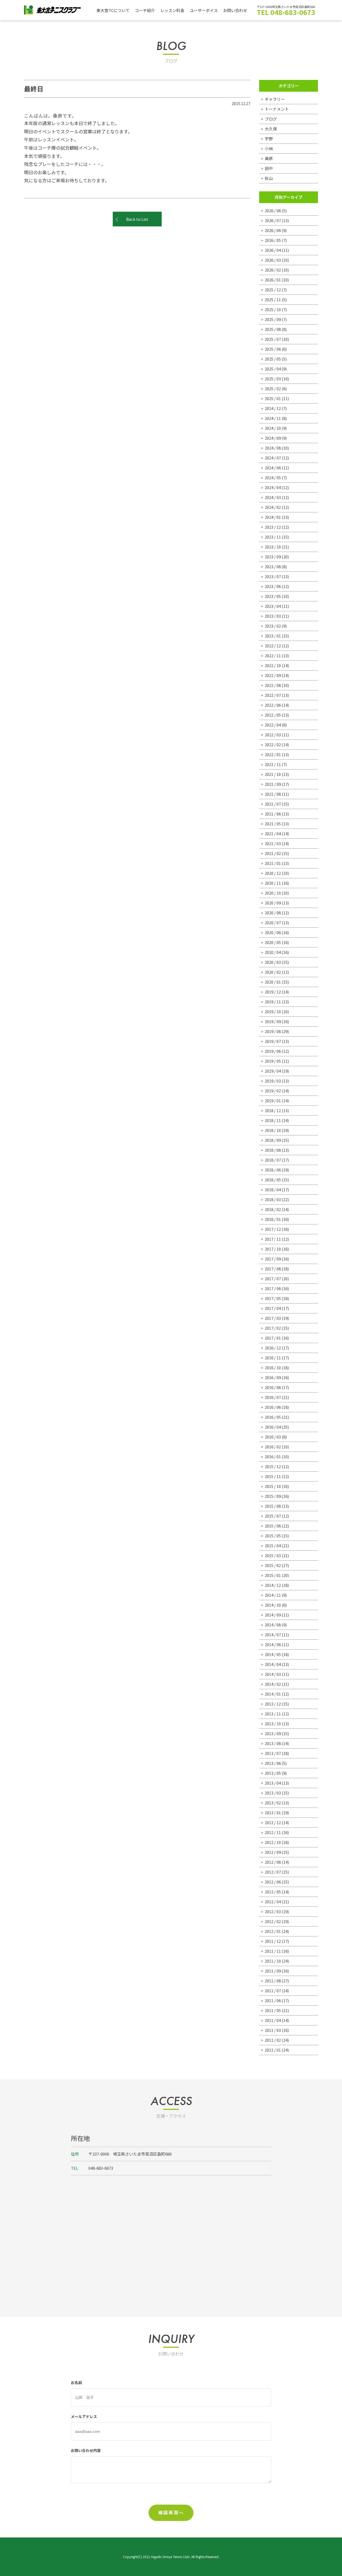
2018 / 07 (273, 1160)
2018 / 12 (273, 1110)
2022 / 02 (273, 744)
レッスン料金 (172, 10)
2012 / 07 (273, 1872)
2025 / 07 (273, 339)
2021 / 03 (273, 843)
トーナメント (277, 109)
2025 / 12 (273, 290)
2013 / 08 (273, 1743)
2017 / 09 (273, 1259)
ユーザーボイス (204, 10)
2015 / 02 (273, 1565)
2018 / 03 (273, 1199)
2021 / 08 (273, 794)
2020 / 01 (273, 982)
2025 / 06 (273, 349)
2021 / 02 (273, 853)
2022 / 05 (273, 715)
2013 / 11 (273, 1714)
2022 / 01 (273, 754)
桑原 (269, 158)
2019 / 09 (273, 1021)
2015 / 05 (273, 1536)
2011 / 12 (273, 1941)
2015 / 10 (273, 1486)
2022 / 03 (273, 735)
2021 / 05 (273, 824)
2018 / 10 (273, 1130)
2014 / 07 (273, 1635)
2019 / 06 (273, 1051)
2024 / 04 (273, 487)
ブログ (271, 119)
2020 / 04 (273, 952)
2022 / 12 (273, 646)
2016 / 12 (273, 1348)
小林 (269, 148)
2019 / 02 (273, 1091)
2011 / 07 (273, 1991)
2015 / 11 (273, 1476)
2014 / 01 (273, 1694)
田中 (269, 168)
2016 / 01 (273, 1457)
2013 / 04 (273, 1783)
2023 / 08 (273, 566)
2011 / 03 (273, 2030)
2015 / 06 (273, 1526)
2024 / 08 (273, 448)
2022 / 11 (273, 655)
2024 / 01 (273, 517)
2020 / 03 (273, 962)
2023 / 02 (273, 626)
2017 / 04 (273, 1308)
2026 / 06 (273, 230)
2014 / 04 (273, 1664)
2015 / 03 (273, 1555)
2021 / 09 (273, 784)
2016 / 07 (273, 1397)
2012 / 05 (273, 1892)
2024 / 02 (273, 507)
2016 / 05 (273, 1417)
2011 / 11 (273, 1951)
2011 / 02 (273, 2040)
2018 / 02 (273, 1209)
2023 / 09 (273, 557)
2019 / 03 (273, 1081)
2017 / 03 (273, 1318)
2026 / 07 (273, 220)
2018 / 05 (273, 1180)
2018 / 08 (273, 1150)
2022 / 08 (273, 685)
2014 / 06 (273, 1644)
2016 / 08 (273, 1387)
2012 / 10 (273, 1842)
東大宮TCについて (113, 10)
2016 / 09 (273, 1377)
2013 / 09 (273, 1733)
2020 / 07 (273, 923)
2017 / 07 (273, 1279)
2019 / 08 (273, 1031)
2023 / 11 (273, 537)
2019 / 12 (273, 992)
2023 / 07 (273, 576)
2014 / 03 (273, 1674)
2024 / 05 (273, 477)
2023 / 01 (273, 636)
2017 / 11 (273, 1239)
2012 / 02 (273, 1921)
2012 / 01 (273, 1931)
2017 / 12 (273, 1229)
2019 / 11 (273, 1002)
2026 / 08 (273, 210)
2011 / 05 (273, 2010)
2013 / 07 (273, 1753)
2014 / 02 (273, 1684)
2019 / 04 (273, 1071)
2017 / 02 (273, 1328)
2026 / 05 (273, 240)
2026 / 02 (273, 270)
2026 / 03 (273, 260)
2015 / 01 (273, 1575)
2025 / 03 (273, 379)
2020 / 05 (273, 942)
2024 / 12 (273, 408)
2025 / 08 (273, 329)
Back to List (137, 219)
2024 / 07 (273, 458)
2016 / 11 (273, 1358)
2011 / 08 (273, 1981)
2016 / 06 (273, 1407)
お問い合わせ (235, 10)
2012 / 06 (273, 1882)
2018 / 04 (273, 1190)
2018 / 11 (273, 1120)
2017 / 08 (273, 1269)
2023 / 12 (273, 527)
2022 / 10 (273, 665)
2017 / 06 (273, 1288)
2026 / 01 (273, 280)
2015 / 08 (273, 1506)
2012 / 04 (273, 1902)
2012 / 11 (273, 1832)
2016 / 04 (273, 1427)
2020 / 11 (273, 883)
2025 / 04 (273, 369)
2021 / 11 (273, 764)
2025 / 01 (273, 398)
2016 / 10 (273, 1368)
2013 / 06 (273, 1763)
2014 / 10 (273, 1605)
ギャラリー (275, 99)
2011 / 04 (273, 2020)
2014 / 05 (273, 1654)
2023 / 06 (273, 586)
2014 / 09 (273, 1615)
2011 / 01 (273, 2050)
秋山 (269, 178)
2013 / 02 (273, 1803)
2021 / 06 (273, 814)
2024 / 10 (273, 428)
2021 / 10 (273, 774)
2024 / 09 (273, 438)
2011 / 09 (273, 1971)
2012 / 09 (273, 1852)
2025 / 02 (273, 388)
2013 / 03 (273, 1793)
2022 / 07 (273, 695)
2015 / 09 (273, 1496)
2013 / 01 (273, 1813)
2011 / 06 (273, 2000)
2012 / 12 (273, 1822)
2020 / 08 (273, 913)
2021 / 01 (273, 863)
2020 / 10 (273, 893)
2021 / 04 (273, 833)
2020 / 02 (273, 972)
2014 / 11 (273, 1595)
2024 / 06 (273, 468)
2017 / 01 (273, 1338)
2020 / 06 (273, 932)
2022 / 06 (273, 705)
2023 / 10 (273, 547)
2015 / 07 (273, 1516)
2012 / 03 (273, 1911)
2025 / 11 (273, 299)
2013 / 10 (273, 1724)
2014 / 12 (273, 1585)
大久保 (271, 129)
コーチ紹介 (145, 10)
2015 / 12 (273, 1466)
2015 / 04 (273, 1546)
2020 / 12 (273, 873)
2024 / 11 (273, 418)
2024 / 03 (273, 497)
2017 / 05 (273, 1298)
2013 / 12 (273, 1704)
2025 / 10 (273, 309)
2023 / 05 (273, 596)
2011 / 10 (273, 1961)
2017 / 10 (273, 1249)
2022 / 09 (273, 675)
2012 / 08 (273, 1862)
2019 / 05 (273, 1061)
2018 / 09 (273, 1140)
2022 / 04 (273, 725)
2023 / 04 (273, 606)
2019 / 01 (273, 1101)
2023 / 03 (273, 616)
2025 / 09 (273, 319)
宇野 (269, 139)
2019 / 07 (273, 1041)
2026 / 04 (273, 250)
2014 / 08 (273, 1625)
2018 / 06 (273, 1170)
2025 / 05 (273, 359)
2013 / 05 (273, 1773)
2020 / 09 (273, 903)
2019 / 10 (273, 1012)
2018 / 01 (273, 1219)
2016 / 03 (273, 1437)
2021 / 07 (273, 804)
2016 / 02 (273, 1447)
